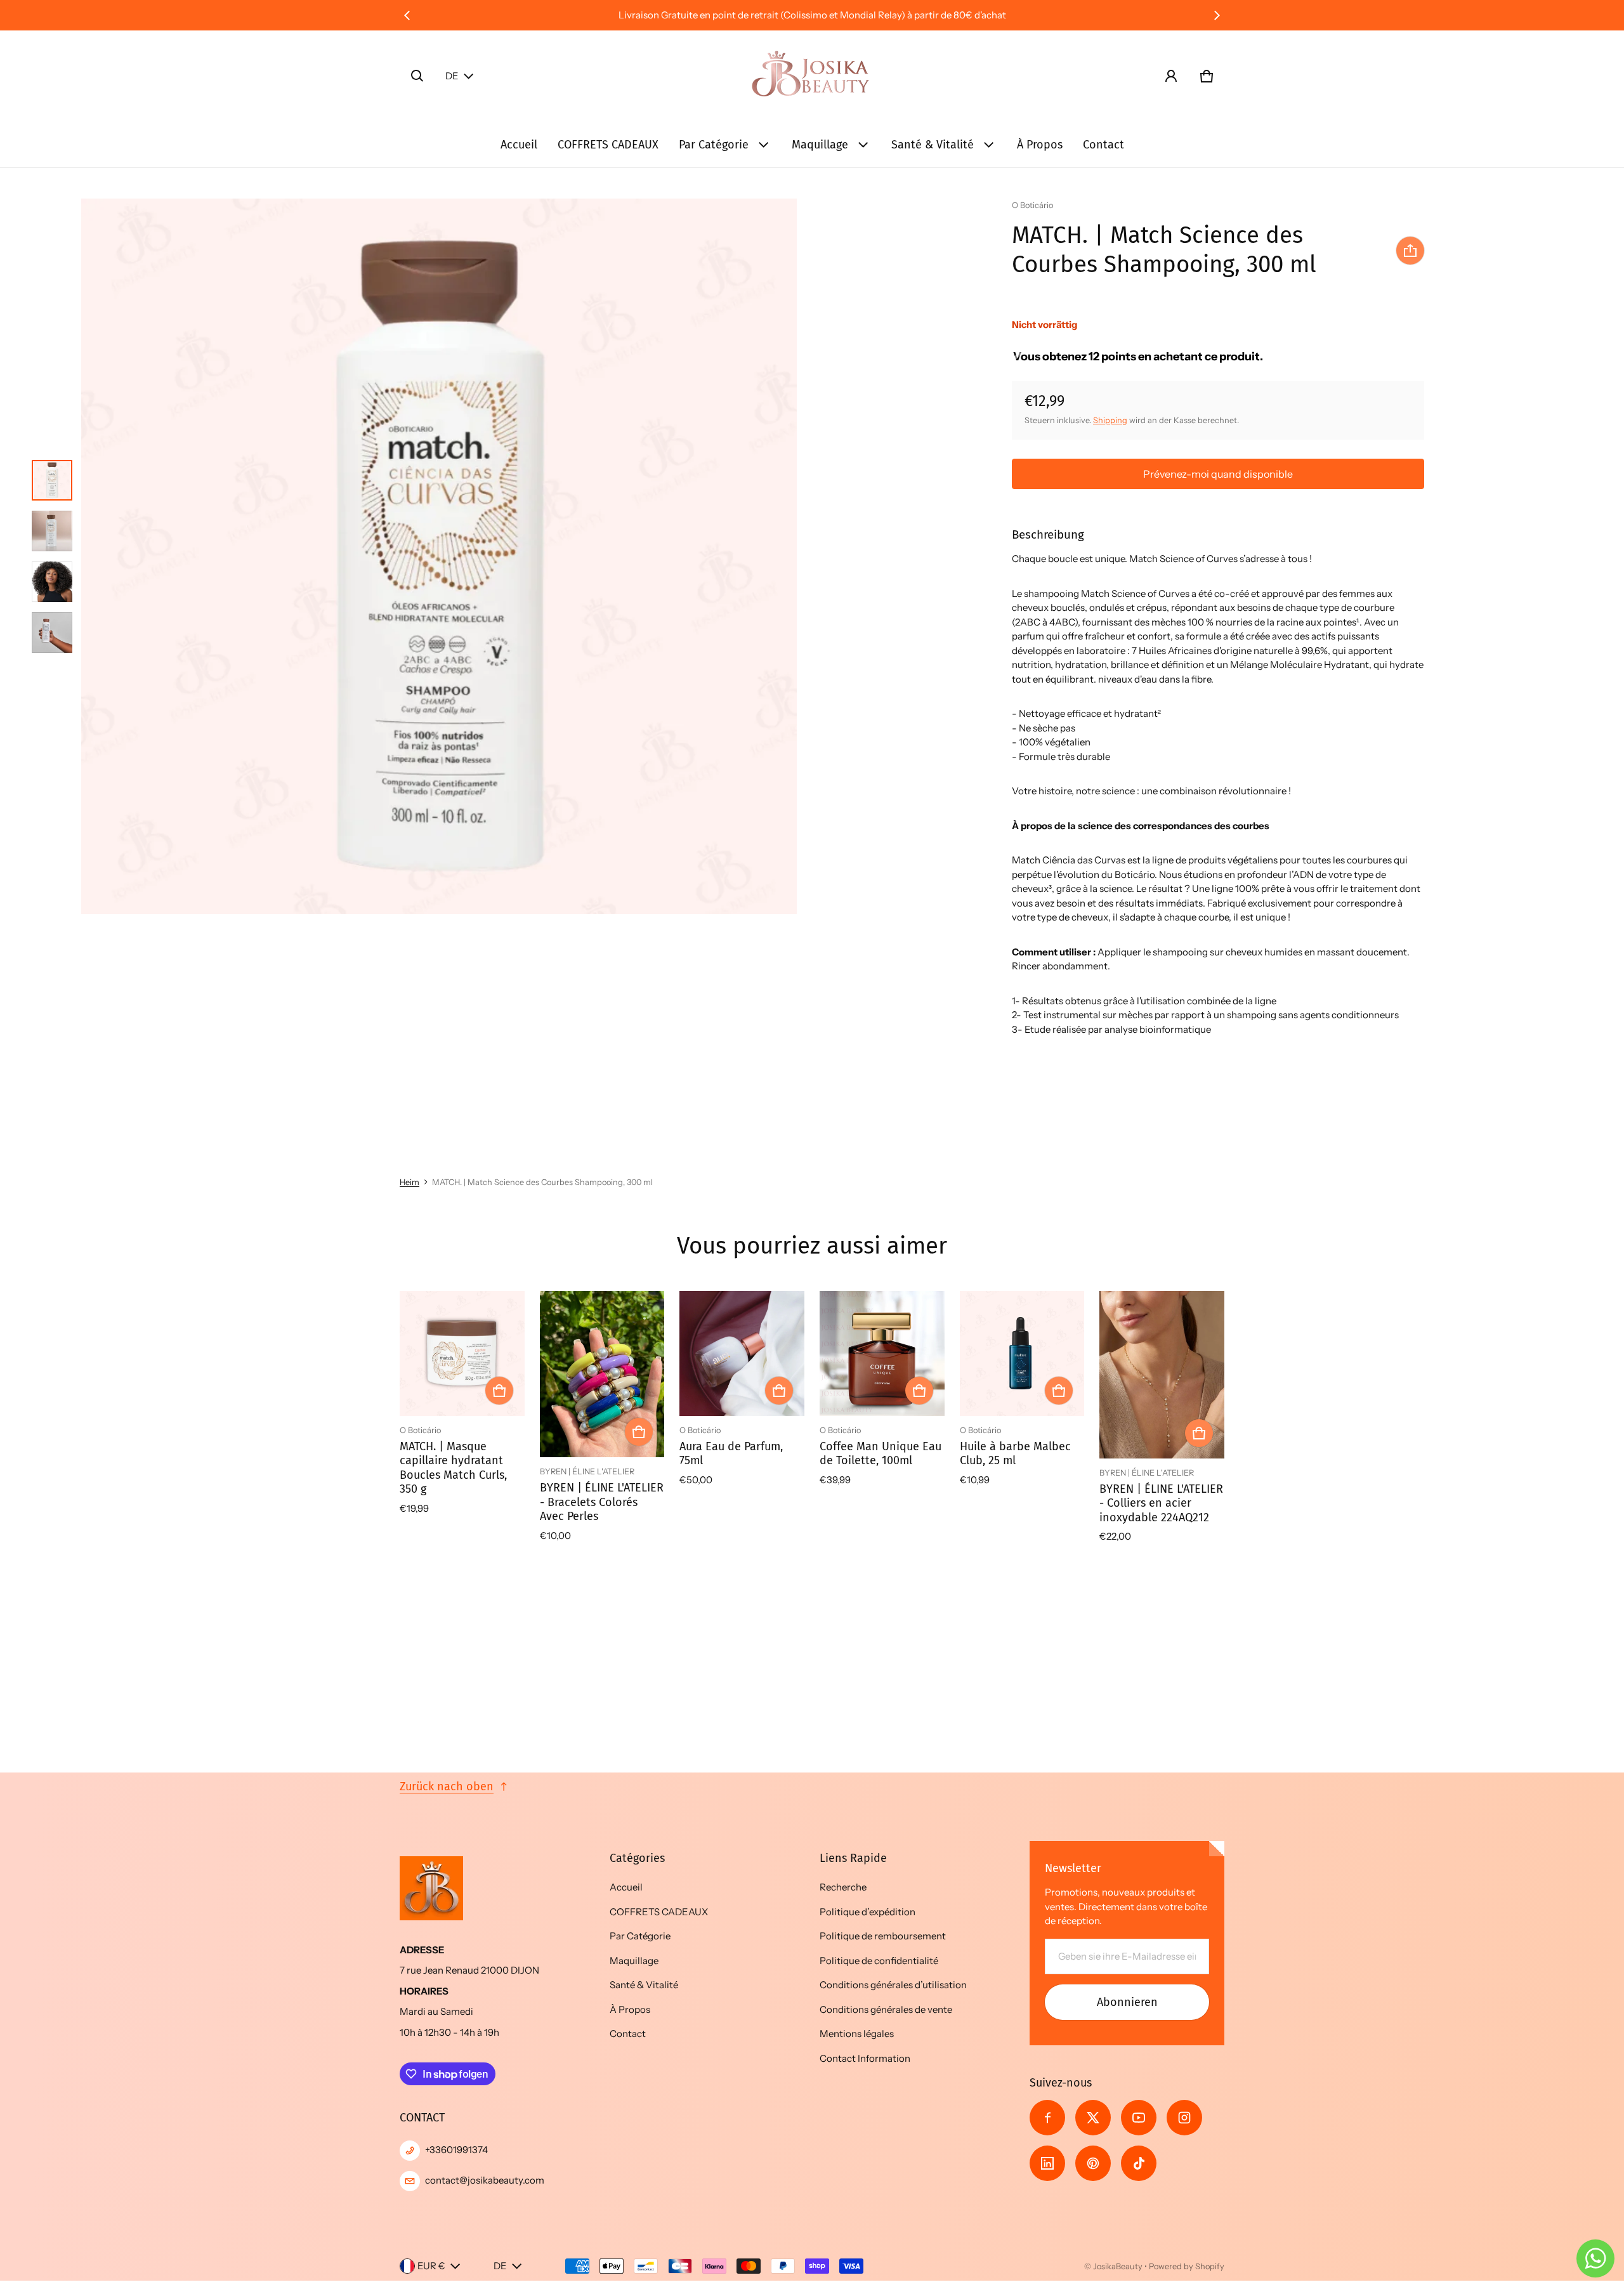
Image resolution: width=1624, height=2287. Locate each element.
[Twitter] (1093, 2118)
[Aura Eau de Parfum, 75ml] (742, 1353)
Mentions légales (857, 2034)
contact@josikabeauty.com (485, 2180)
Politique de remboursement (883, 1936)
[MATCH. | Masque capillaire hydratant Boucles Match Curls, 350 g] (462, 1353)
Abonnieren (1127, 2002)
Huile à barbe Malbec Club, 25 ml (1015, 1454)
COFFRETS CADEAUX (608, 145)
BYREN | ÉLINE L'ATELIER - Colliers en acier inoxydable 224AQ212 (1161, 1503)
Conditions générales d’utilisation (893, 1985)
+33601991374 (456, 2150)
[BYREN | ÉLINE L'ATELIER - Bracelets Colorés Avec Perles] (602, 1374)
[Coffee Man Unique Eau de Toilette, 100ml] (882, 1353)
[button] (417, 76)
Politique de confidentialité (879, 1961)
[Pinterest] (1093, 2163)
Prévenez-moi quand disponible (1218, 474)
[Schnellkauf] (499, 1391)
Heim (409, 1182)
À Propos (1040, 145)
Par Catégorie (714, 145)
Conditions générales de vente (886, 2009)
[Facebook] (1047, 2118)
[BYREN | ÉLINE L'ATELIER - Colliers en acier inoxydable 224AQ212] (1162, 1374)
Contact (1103, 145)
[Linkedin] (1047, 2163)
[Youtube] (1139, 2118)
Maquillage (820, 145)
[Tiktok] (1139, 2163)
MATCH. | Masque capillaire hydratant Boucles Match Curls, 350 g (453, 1468)
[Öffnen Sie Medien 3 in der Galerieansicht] (52, 582)
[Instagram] (1184, 2118)
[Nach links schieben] (407, 15)
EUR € (431, 2266)
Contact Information (865, 2058)
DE (452, 76)
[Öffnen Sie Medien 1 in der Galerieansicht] (52, 480)
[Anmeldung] (1171, 76)
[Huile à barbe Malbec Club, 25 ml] (1022, 1353)
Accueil (519, 145)
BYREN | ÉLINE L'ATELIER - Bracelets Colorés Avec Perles (602, 1502)
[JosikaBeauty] (812, 76)
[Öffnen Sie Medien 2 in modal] (439, 556)
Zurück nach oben (447, 1786)
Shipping (1110, 420)
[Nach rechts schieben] (1217, 15)
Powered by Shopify (1187, 2266)
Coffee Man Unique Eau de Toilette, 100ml (881, 1454)
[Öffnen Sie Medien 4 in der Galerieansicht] (52, 632)
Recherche (843, 1887)
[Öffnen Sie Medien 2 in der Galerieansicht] (52, 531)
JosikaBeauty (1118, 2266)
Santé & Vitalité (933, 145)
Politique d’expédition (868, 1912)
